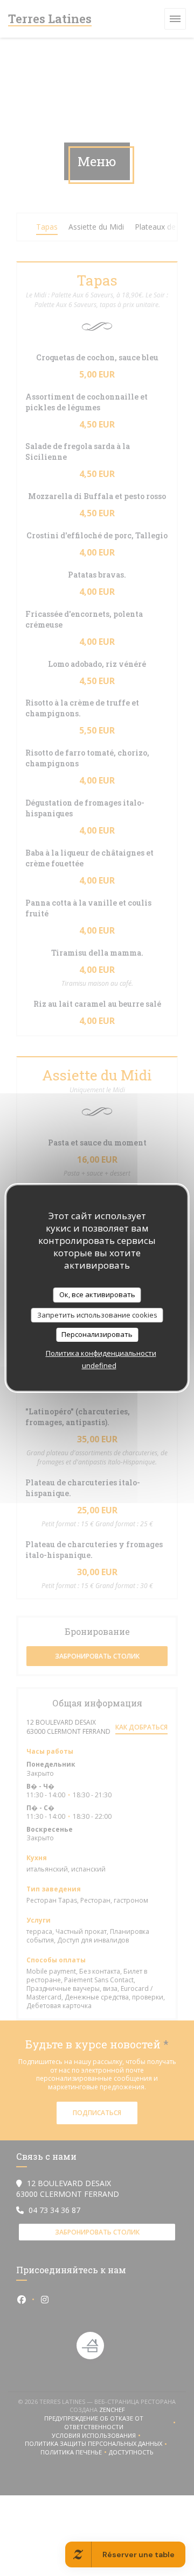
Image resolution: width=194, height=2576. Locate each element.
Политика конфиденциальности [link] (101, 1353)
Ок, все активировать (97, 1294)
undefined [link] (99, 1365)
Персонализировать (97, 1334)
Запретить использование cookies (97, 1315)
